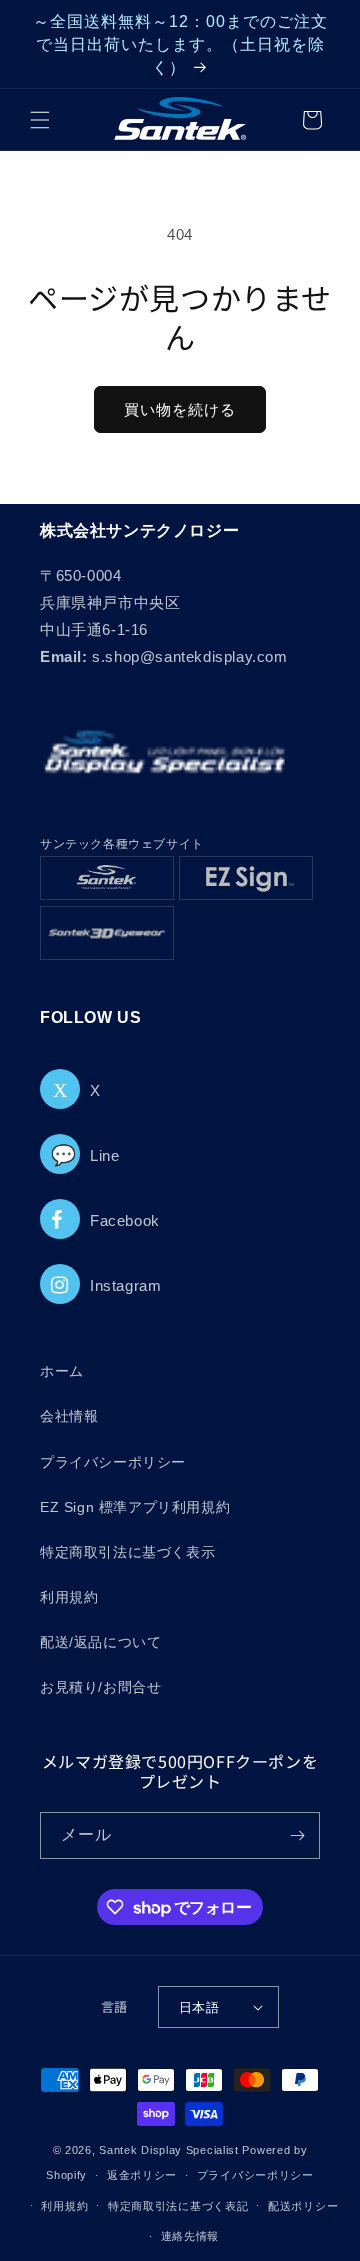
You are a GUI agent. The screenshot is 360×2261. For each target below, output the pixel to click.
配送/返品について (100, 1642)
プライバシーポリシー (113, 1462)
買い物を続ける (180, 409)
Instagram (125, 1285)
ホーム (62, 1371)
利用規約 (69, 1597)
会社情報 (69, 1416)
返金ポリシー (142, 2175)
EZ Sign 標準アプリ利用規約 (135, 1507)
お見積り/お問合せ (100, 1687)
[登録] (297, 1835)
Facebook (125, 1220)
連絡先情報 (190, 2236)
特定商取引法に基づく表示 (127, 1552)
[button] (40, 120)
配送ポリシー (303, 2206)
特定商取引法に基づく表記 (178, 2206)
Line (85, 1155)
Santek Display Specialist (170, 2150)
